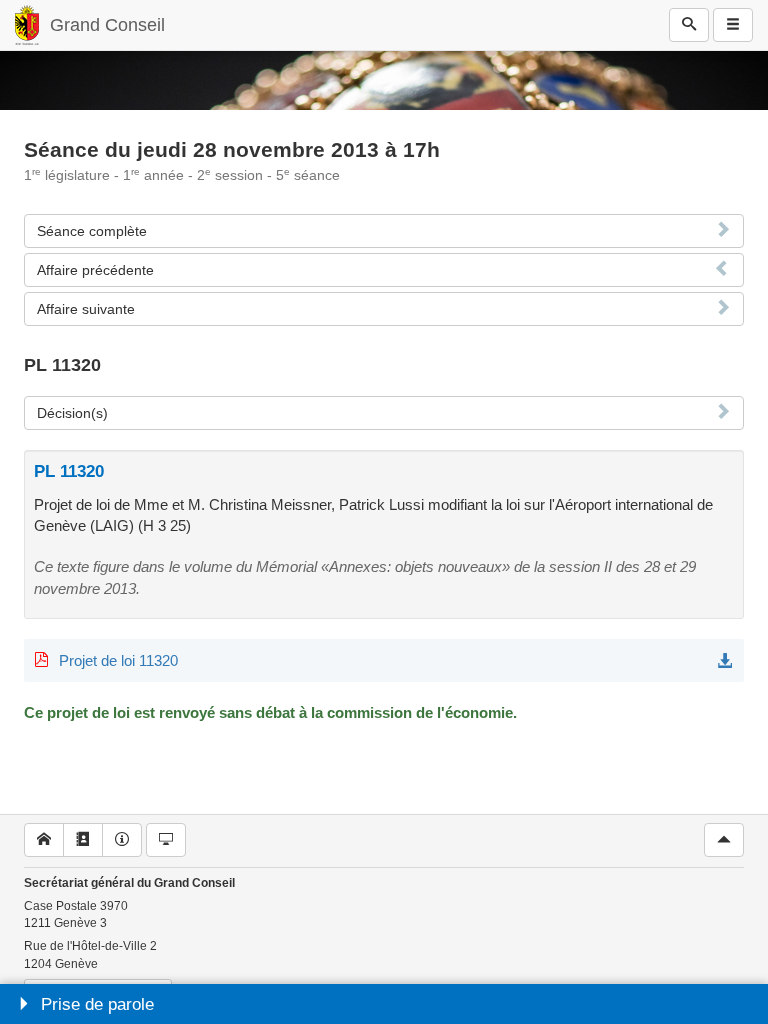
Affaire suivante (86, 309)
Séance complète (92, 231)
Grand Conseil (107, 25)
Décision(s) (72, 413)
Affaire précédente (95, 270)
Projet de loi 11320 (118, 660)
